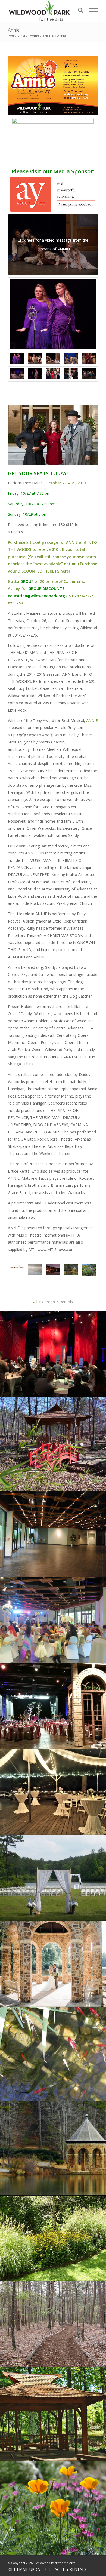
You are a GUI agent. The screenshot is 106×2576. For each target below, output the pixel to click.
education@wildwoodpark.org (36, 596)
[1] (89, 1270)
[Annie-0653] (89, 374)
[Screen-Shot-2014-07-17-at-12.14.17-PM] (71, 1270)
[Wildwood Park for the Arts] (39, 11)
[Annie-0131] (35, 359)
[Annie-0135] (53, 359)
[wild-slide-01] (35, 1270)
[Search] (78, 11)
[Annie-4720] (35, 374)
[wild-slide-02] (53, 1270)
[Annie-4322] (17, 374)
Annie (14, 30)
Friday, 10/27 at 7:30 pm (29, 493)
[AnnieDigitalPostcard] (53, 86)
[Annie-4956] (71, 374)
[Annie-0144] (71, 359)
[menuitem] (78, 11)
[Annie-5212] (53, 374)
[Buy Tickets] (53, 142)
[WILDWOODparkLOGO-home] (17, 1270)
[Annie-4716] (53, 314)
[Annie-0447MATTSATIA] (89, 359)
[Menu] (91, 11)
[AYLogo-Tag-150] (53, 194)
